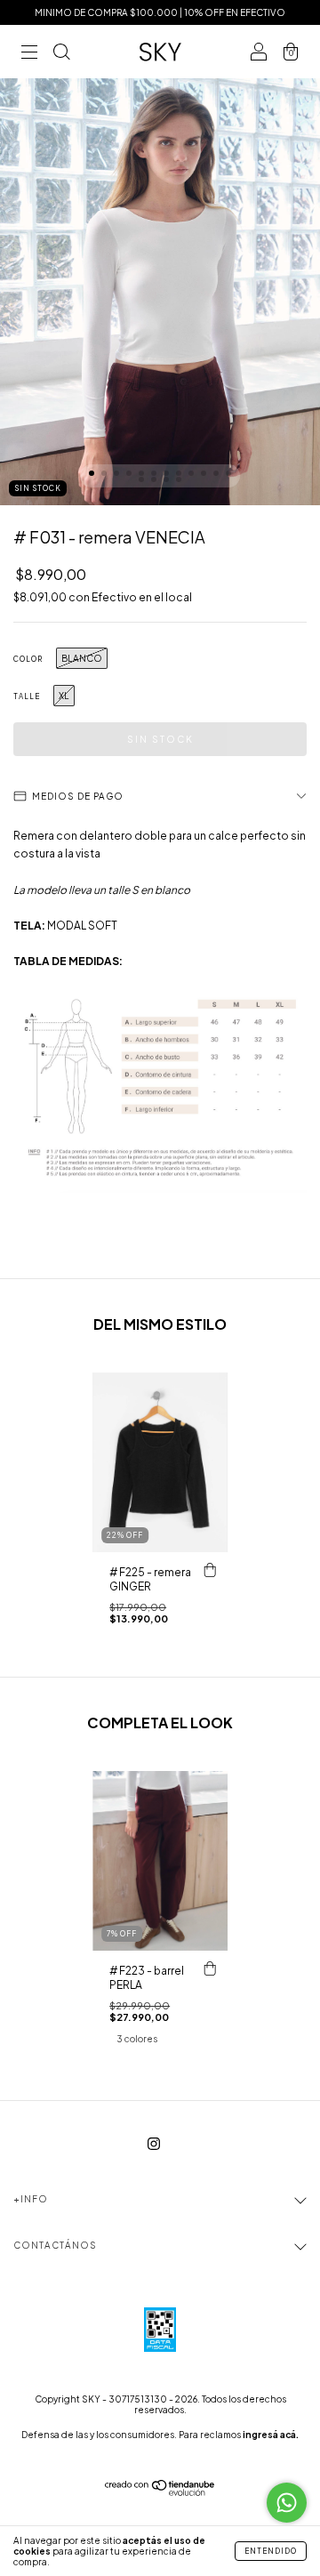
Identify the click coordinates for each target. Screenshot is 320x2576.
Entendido (271, 2551)
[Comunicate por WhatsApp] (287, 2503)
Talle (27, 696)
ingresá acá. (271, 2435)
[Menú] (29, 54)
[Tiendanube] (160, 2492)
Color (28, 659)
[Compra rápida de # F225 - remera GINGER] (210, 1570)
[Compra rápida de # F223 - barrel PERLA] (210, 1968)
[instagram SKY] (154, 2143)
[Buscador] (61, 54)
